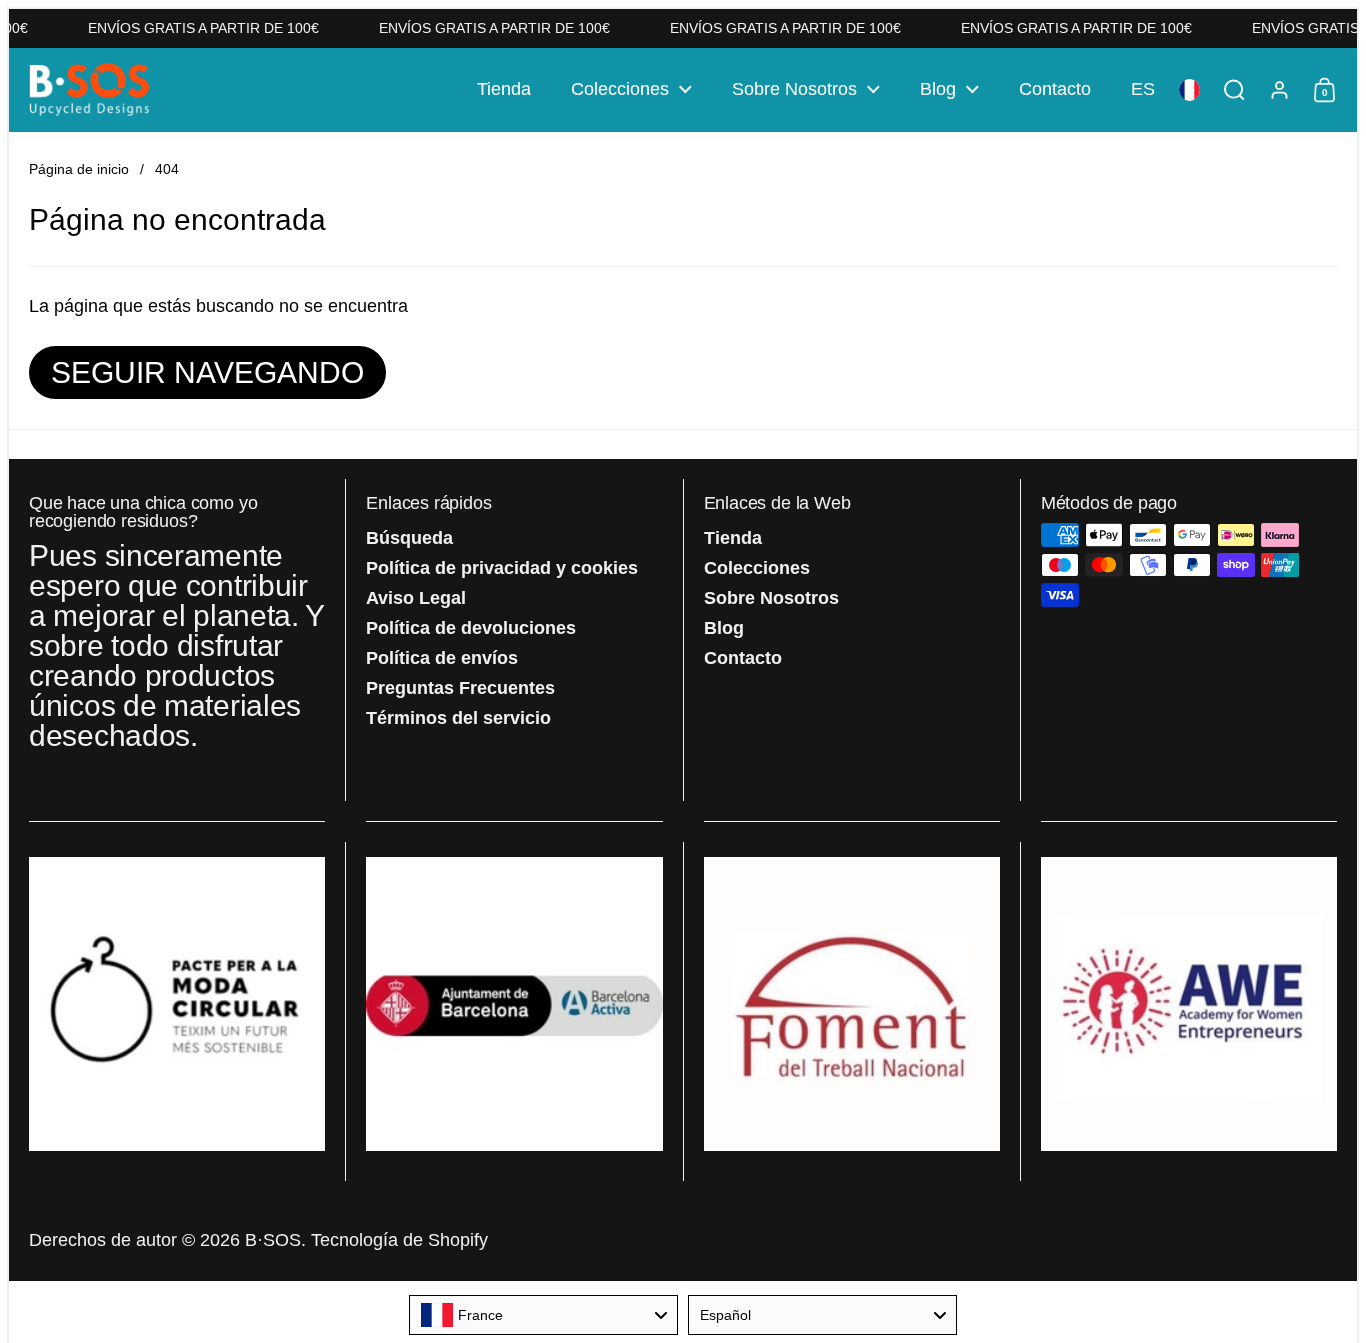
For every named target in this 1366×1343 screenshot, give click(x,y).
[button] (1143, 90)
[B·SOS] (90, 89)
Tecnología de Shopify (399, 1240)
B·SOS (273, 1240)
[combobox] (543, 1315)
